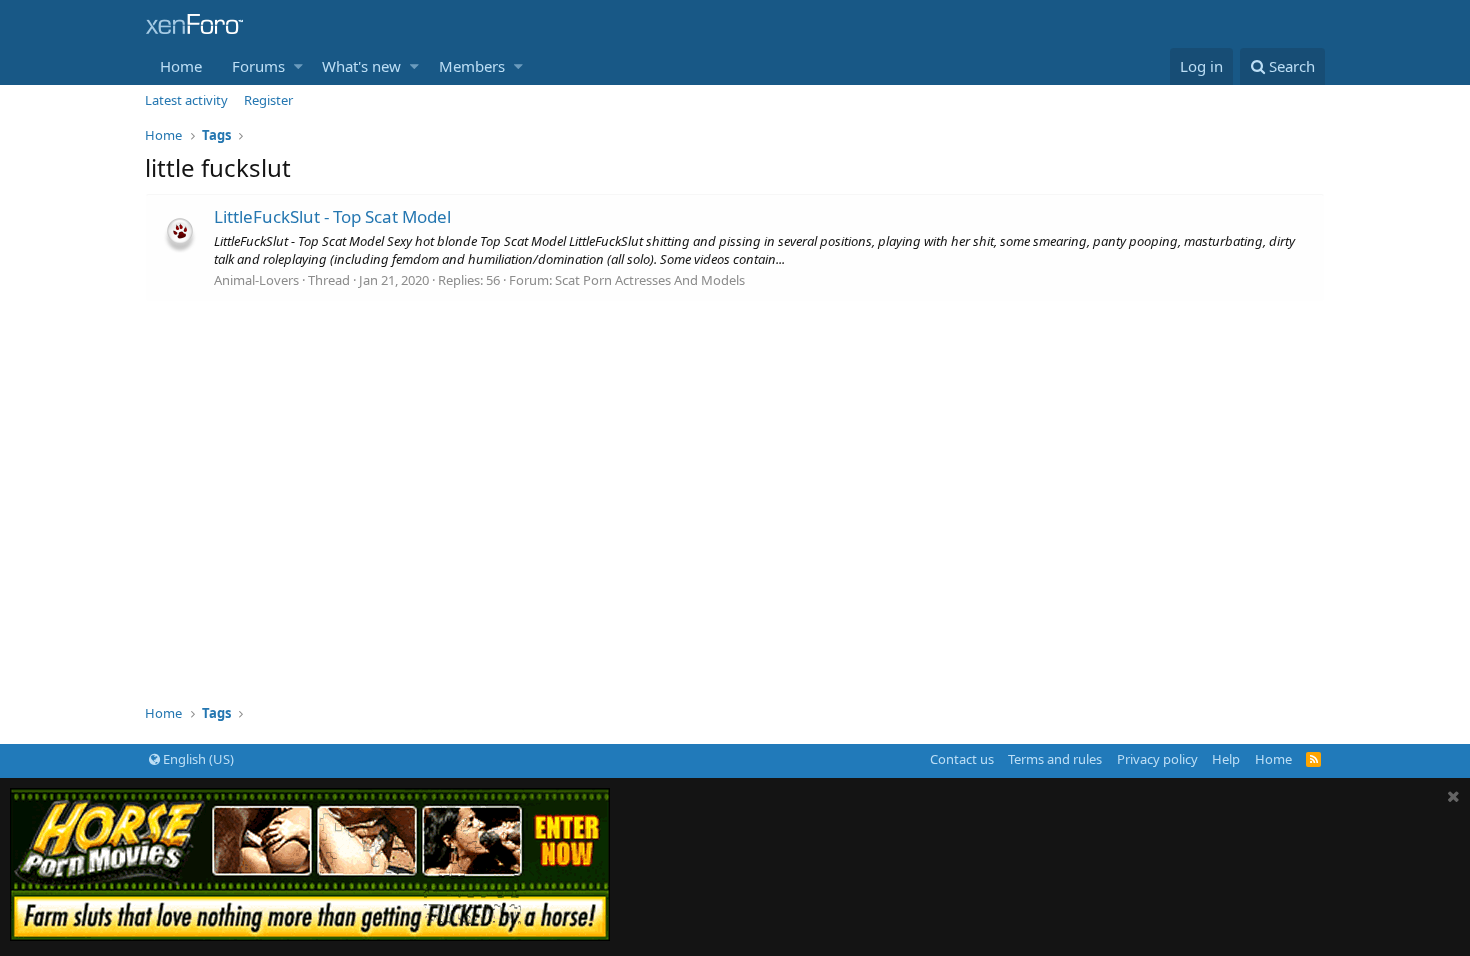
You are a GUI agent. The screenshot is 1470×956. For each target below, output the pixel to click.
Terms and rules (1055, 759)
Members (472, 66)
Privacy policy (1157, 759)
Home (181, 66)
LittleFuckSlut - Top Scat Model (332, 216)
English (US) (197, 759)
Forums (258, 66)
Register (268, 100)
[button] (298, 66)
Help (1226, 759)
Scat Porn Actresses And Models (650, 280)
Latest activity (186, 100)
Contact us (962, 759)
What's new (361, 66)
